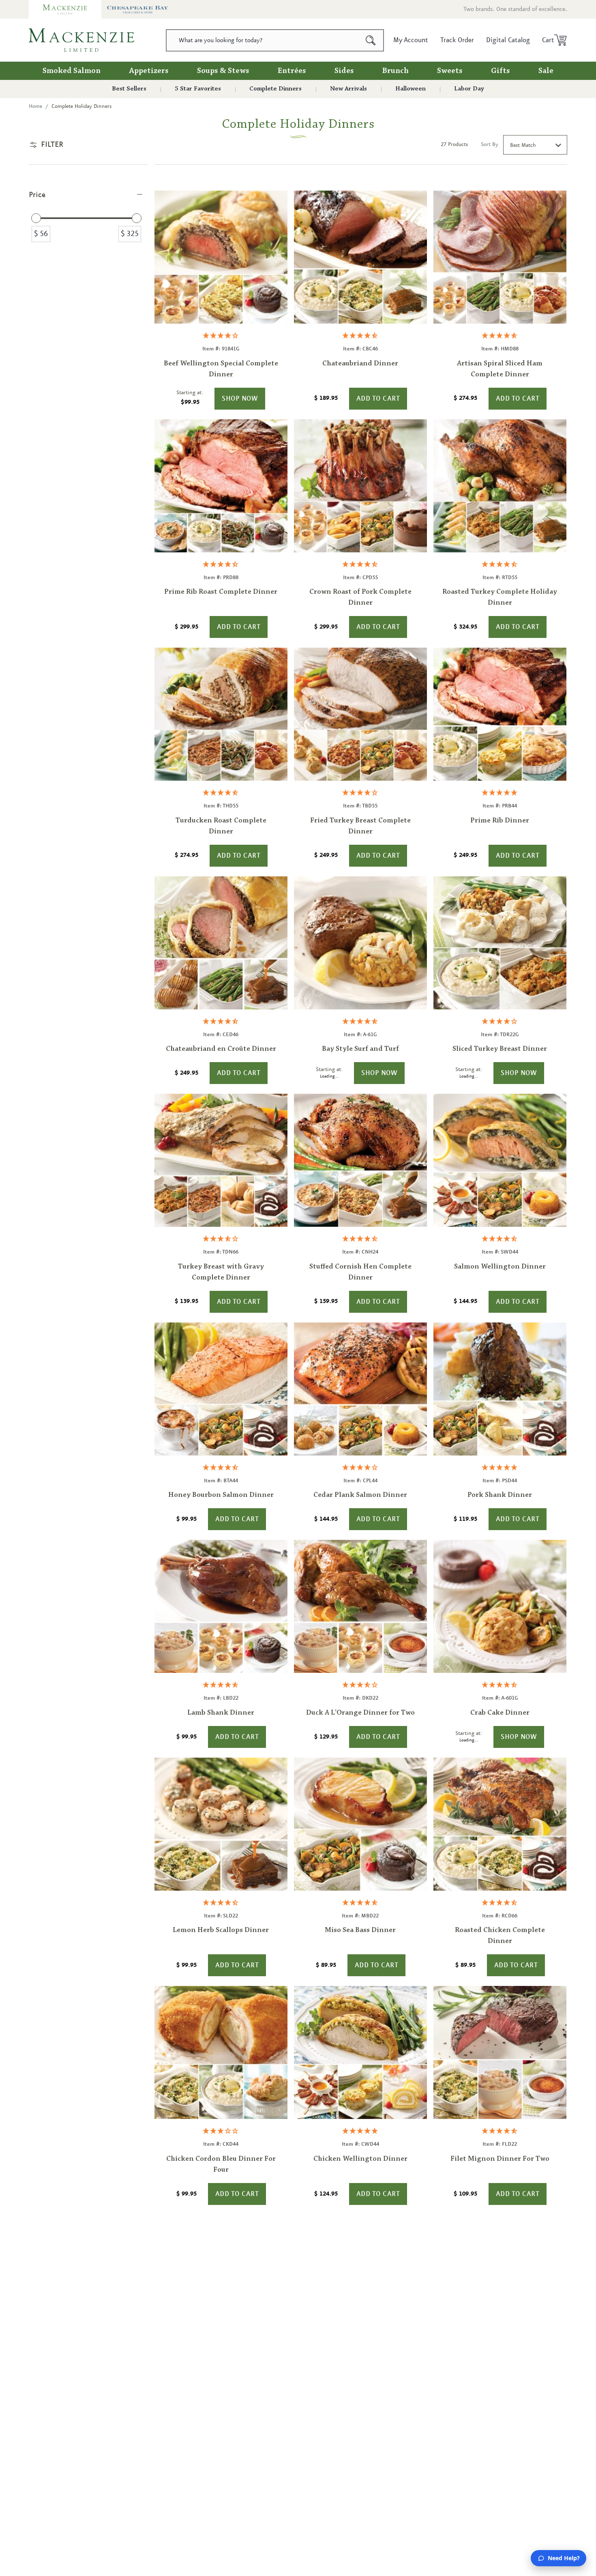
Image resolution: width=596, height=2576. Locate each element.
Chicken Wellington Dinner (360, 2159)
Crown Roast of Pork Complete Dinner (360, 598)
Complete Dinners (275, 89)
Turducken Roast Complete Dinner (221, 826)
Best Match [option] (523, 145)
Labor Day (469, 89)
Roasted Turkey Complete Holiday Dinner (500, 598)
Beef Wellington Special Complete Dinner (221, 369)
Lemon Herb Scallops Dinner (221, 1930)
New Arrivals (348, 89)
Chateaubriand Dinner (360, 364)
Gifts (501, 71)
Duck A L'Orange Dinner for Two (360, 1713)
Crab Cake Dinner (500, 1713)
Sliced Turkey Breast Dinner (500, 1049)
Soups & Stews (223, 71)
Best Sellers (129, 89)
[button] (552, 40)
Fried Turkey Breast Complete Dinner (360, 826)
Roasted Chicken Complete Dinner (500, 1936)
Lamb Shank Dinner (221, 1713)
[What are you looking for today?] (371, 40)
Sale (546, 71)
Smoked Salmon (72, 71)
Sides (344, 71)
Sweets (450, 71)
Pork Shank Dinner (500, 1495)
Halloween (411, 89)
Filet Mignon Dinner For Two (500, 2159)
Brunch (396, 71)
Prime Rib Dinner (500, 821)
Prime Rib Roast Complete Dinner (221, 592)
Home (35, 106)
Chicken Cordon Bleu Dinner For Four (221, 2165)
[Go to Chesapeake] (138, 9)
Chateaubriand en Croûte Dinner (221, 1049)
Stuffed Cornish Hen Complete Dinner (360, 1272)
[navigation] (88, 221)
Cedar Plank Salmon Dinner (360, 1495)
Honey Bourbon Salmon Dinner (221, 1495)
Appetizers (149, 71)
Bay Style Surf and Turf (360, 1049)
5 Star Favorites (198, 89)
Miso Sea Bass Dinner (360, 1930)
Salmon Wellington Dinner (500, 1267)
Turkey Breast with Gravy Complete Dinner (221, 1272)
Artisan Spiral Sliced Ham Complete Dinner (500, 369)
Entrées (292, 71)
